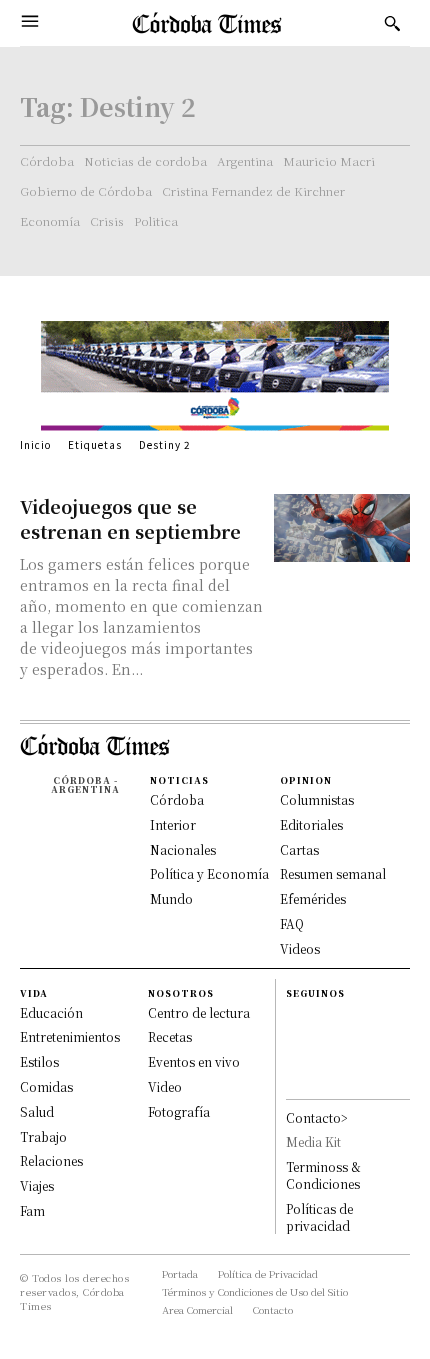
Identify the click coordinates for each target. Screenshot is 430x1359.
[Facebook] (294, 1016)
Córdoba (177, 799)
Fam (32, 1210)
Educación (51, 1012)
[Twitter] (294, 1079)
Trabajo (43, 1136)
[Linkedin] (294, 1058)
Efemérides (313, 898)
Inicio (35, 444)
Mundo (171, 898)
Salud (37, 1111)
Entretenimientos (70, 1036)
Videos (300, 948)
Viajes (37, 1185)
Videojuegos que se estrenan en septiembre (130, 518)
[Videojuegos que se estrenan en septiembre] (342, 528)
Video (165, 1086)
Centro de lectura (199, 1012)
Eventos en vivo (194, 1061)
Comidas (46, 1086)
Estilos (39, 1061)
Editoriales (311, 824)
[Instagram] (294, 1037)
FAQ (292, 923)
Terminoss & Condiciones (323, 1175)
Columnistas (317, 799)
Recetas (170, 1036)
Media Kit (313, 1141)
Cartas (299, 849)
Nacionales (183, 849)
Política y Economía (209, 873)
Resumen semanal (333, 873)
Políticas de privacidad (319, 1217)
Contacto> (317, 1117)
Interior (173, 824)
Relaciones (51, 1160)
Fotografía (179, 1111)
